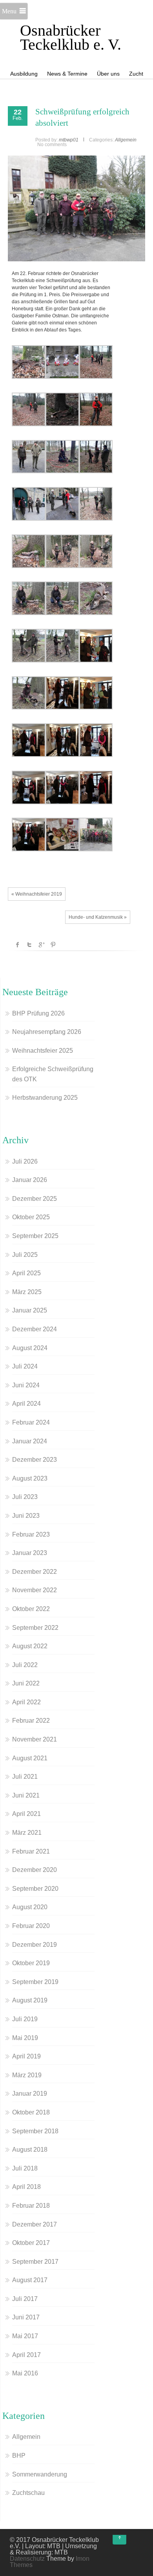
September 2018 (35, 2131)
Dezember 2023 (35, 1460)
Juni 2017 (26, 2317)
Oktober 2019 (31, 1963)
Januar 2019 (30, 2094)
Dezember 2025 (35, 1199)
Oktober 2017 (31, 2243)
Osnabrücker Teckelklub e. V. (71, 37)
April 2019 (26, 2056)
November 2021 (35, 1739)
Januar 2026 (30, 1180)
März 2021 (27, 1833)
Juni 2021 (26, 1795)
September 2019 (35, 1982)
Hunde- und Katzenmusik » (98, 917)
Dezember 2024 (35, 1329)
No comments (52, 145)
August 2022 (30, 1646)
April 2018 (26, 2187)
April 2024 (26, 1404)
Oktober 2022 (31, 1609)
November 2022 (35, 1590)
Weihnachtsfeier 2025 (43, 1051)
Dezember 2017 (35, 2224)
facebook (18, 945)
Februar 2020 (31, 1926)
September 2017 (35, 2262)
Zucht (136, 74)
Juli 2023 (25, 1497)
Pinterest (53, 945)
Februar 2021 (31, 1851)
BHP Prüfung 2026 (38, 1013)
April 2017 (26, 2355)
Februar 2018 (31, 2206)
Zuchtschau (28, 2493)
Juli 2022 (25, 1665)
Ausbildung (24, 74)
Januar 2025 (30, 1310)
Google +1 (41, 945)
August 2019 (30, 2000)
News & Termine (67, 74)
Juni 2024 (26, 1385)
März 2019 (27, 2075)
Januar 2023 (30, 1553)
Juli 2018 (25, 2168)
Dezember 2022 (35, 1572)
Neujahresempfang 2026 (47, 1032)
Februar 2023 (31, 1534)
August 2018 (30, 2150)
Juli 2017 (25, 2299)
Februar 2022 (31, 1721)
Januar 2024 (30, 1441)
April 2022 (26, 1702)
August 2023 (30, 1478)
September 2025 (35, 1236)
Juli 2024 (25, 1366)
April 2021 (26, 1814)
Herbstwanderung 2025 (45, 1098)
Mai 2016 (25, 2373)
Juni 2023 (26, 1516)
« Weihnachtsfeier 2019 (37, 894)
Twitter (29, 945)
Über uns (108, 74)
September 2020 (35, 1889)
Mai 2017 (25, 2336)
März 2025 (27, 1292)
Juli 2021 (25, 1777)
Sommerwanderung (40, 2474)
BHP (19, 2456)
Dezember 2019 (35, 1945)
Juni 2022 (26, 1683)
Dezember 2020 (35, 1870)
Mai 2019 (25, 2038)
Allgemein (126, 140)
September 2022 (35, 1628)
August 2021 (30, 1758)
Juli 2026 (25, 1161)
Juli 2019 (25, 2019)
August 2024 (30, 1348)
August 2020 (30, 1907)
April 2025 (26, 1273)
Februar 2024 (31, 1422)
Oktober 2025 (31, 1217)
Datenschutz (27, 2559)
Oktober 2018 (31, 2112)
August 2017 (30, 2280)
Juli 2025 (25, 1255)
